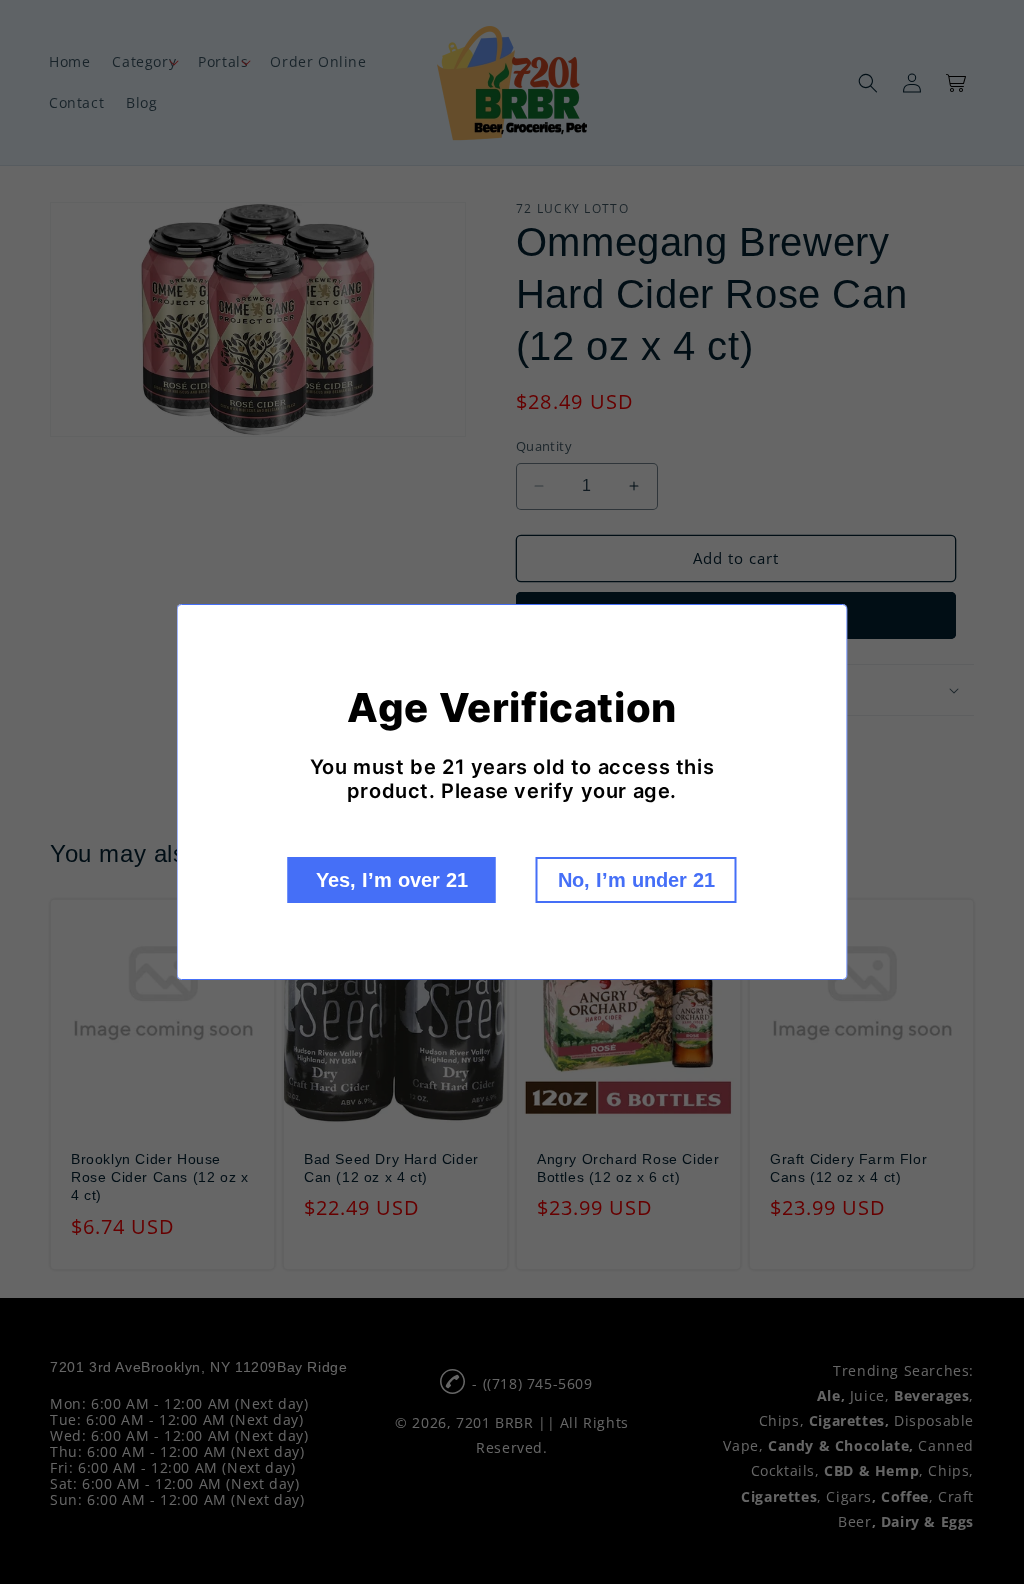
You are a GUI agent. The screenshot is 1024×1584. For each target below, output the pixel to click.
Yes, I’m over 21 (392, 880)
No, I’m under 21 (636, 880)
